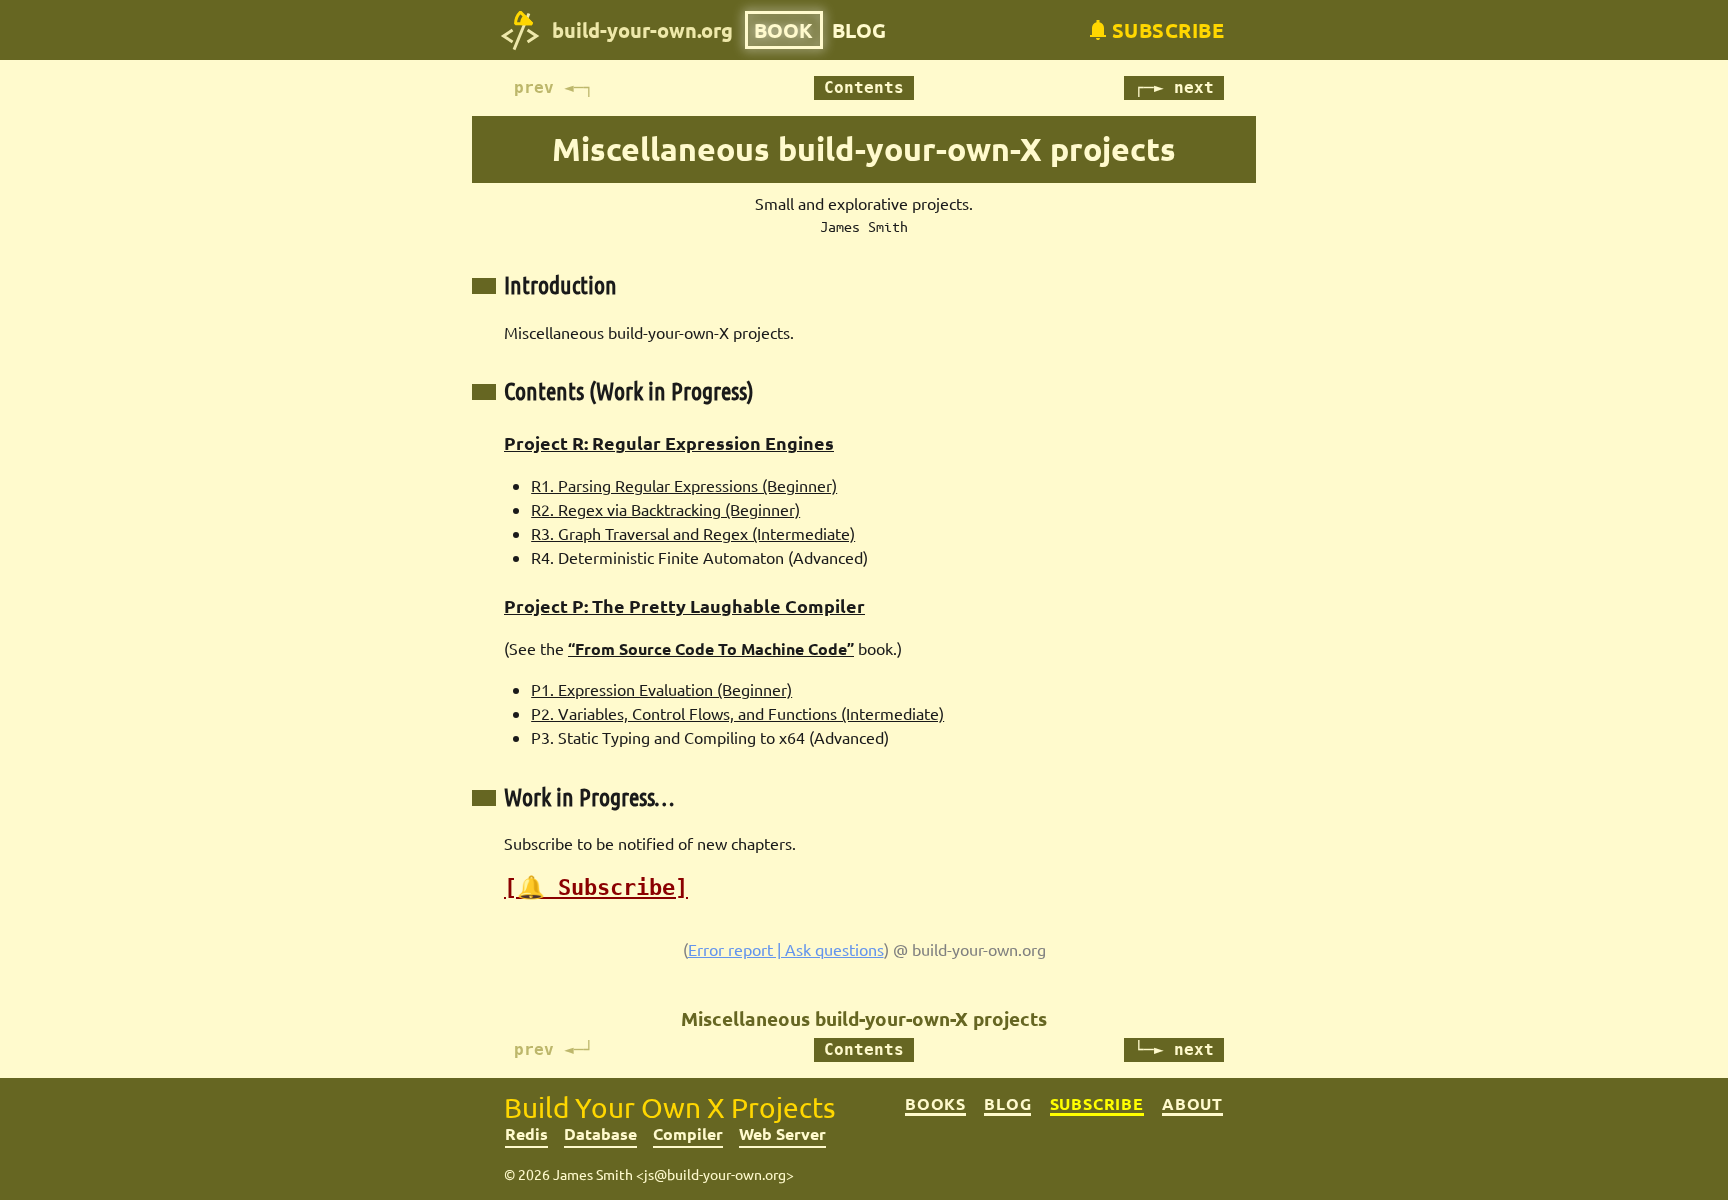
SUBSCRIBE (1097, 1104)
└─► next (1174, 1049)
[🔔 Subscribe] (596, 887)
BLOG (859, 30)
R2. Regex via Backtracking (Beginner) (665, 509)
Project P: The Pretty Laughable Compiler (684, 605)
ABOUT (1192, 1104)
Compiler (688, 1133)
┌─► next (1174, 87)
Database (600, 1133)
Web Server (782, 1133)
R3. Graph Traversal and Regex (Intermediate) (693, 533)
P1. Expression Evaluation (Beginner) (661, 689)
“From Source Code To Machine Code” (711, 648)
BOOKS (935, 1104)
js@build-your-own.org (715, 1174)
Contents (864, 87)
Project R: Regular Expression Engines (669, 442)
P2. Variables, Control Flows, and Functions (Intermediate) (737, 713)
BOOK (783, 30)
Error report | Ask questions (786, 949)
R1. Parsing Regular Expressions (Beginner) (684, 485)
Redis (526, 1133)
